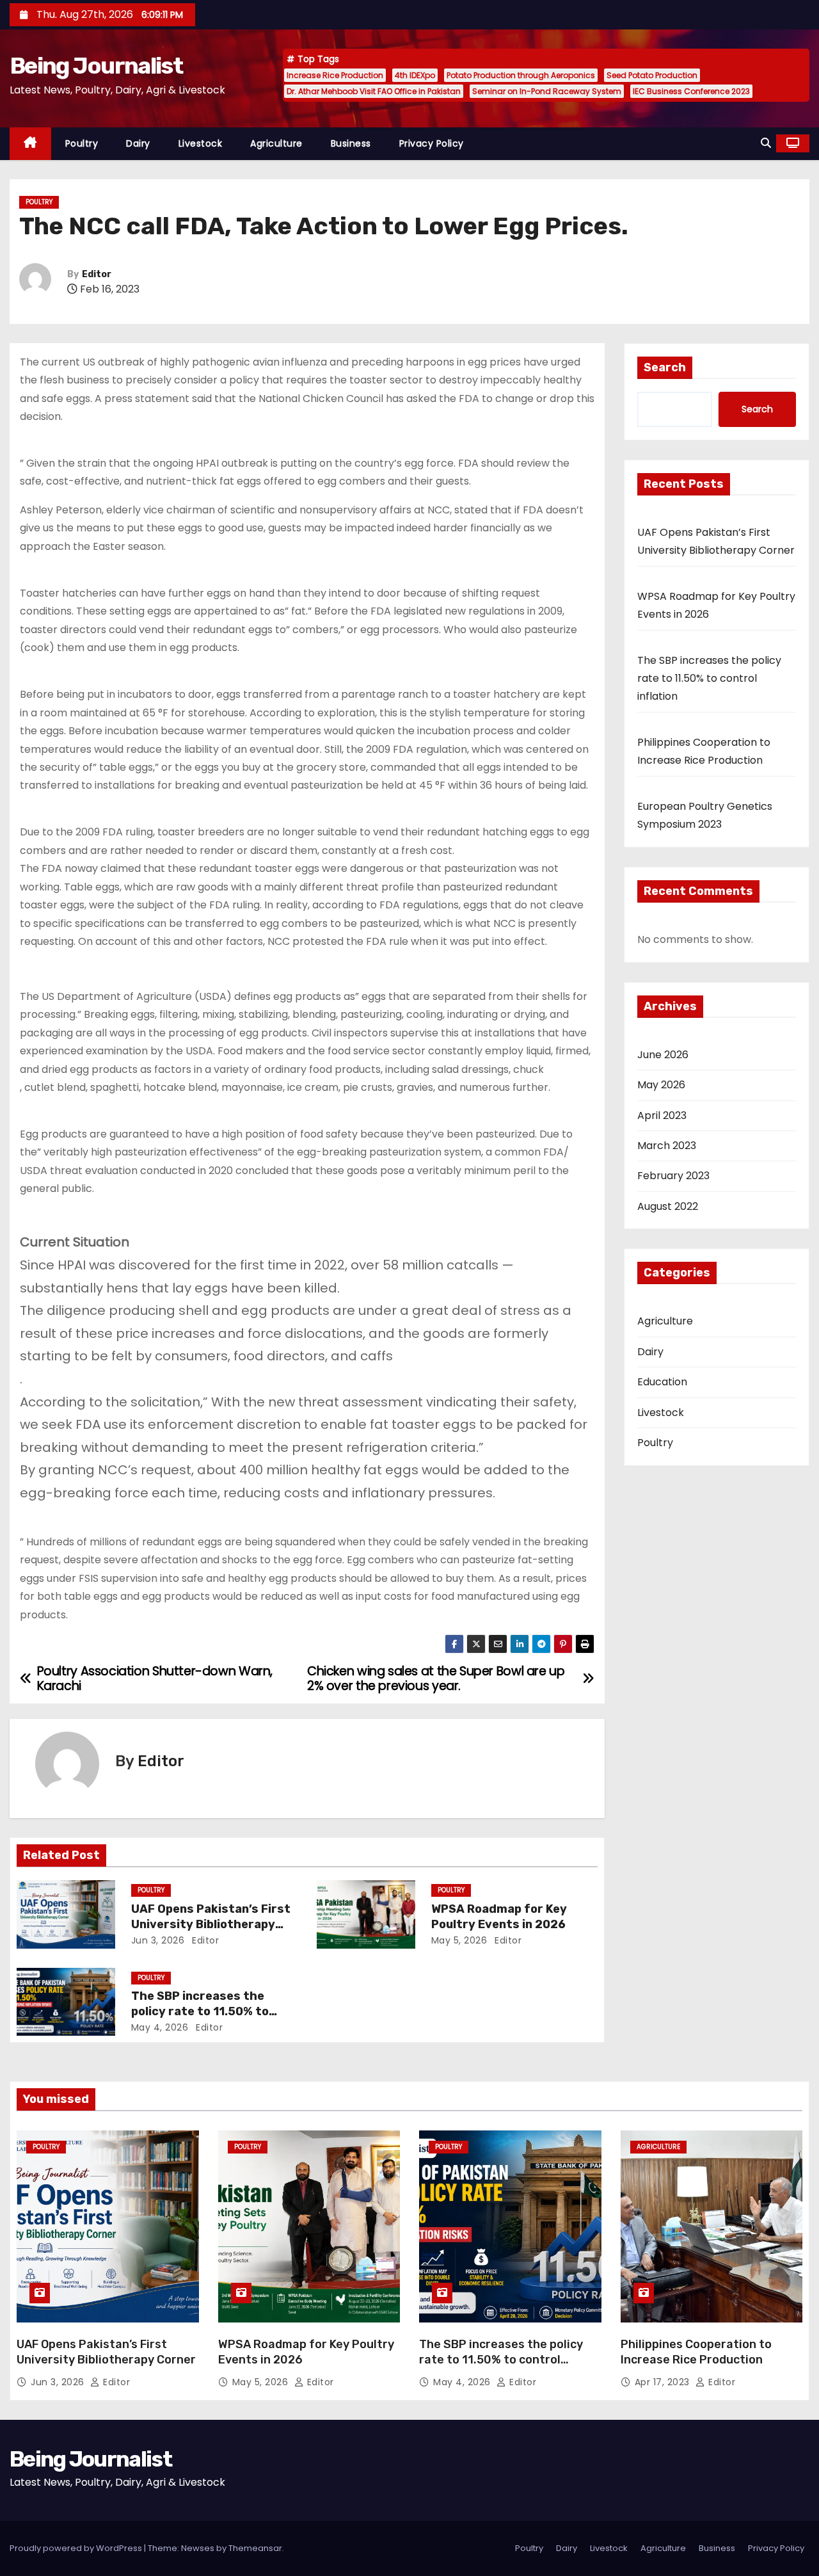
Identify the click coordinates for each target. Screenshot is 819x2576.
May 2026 (661, 1085)
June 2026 (663, 1055)
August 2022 (668, 1206)
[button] (766, 143)
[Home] (30, 144)
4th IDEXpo (415, 75)
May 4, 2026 (160, 2027)
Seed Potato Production (652, 75)
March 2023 (667, 1146)
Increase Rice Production (335, 75)
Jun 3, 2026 (158, 1940)
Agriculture (276, 143)
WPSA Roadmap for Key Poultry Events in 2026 (499, 1917)
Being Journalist (96, 66)
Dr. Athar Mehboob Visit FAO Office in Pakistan (374, 91)
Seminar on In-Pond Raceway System (547, 91)
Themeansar (255, 2548)
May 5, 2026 (459, 1940)
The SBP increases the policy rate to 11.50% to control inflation (200, 2011)
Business (351, 143)
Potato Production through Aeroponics (521, 75)
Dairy (138, 143)
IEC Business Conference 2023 (691, 91)
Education (662, 1382)
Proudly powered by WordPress (77, 2548)
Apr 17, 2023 (664, 2382)
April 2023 (662, 1115)
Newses (198, 2548)
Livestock (201, 143)
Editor (97, 274)
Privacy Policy (432, 143)
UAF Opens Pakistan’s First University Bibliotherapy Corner (211, 1924)
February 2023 (673, 1176)
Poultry (82, 143)
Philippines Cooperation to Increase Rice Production (696, 2352)
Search (665, 367)
